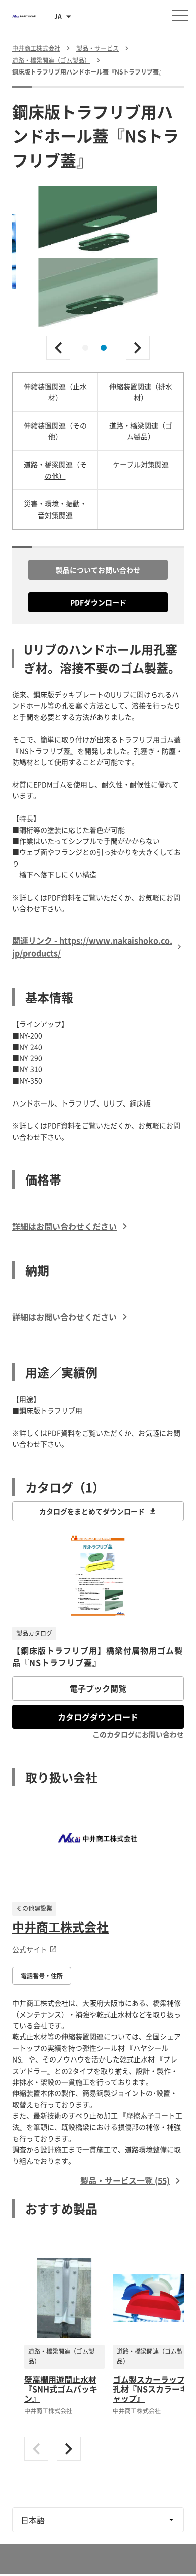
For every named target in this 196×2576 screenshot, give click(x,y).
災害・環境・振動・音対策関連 (55, 509)
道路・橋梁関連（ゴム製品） (141, 431)
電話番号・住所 (42, 1976)
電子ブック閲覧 (98, 1688)
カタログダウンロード (98, 1717)
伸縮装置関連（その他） (55, 431)
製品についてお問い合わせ (98, 570)
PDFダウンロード (98, 602)
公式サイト (30, 1949)
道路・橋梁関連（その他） (55, 470)
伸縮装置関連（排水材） (141, 392)
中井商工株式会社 (60, 1927)
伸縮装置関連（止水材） (55, 392)
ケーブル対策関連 (141, 464)
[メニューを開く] (180, 16)
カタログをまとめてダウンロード (92, 1511)
